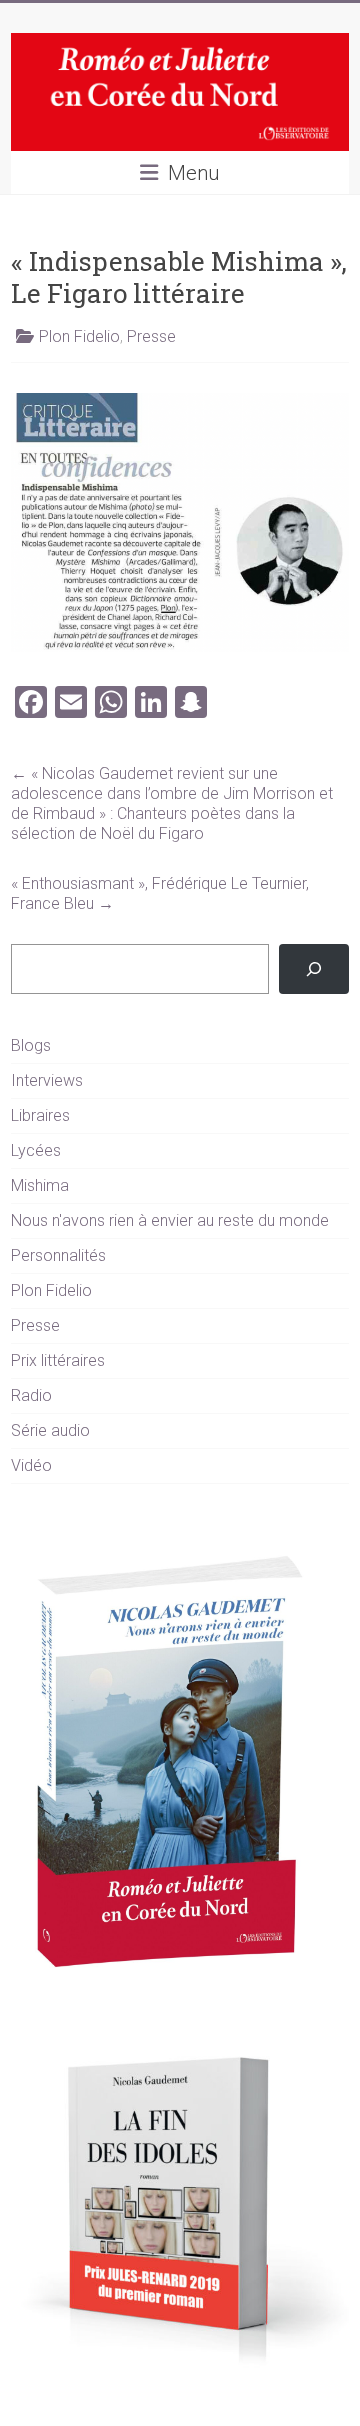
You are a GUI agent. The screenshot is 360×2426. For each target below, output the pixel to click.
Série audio (50, 1430)
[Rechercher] (314, 968)
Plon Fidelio (79, 336)
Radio (31, 1395)
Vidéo (31, 1465)
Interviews (47, 1080)
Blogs (31, 1045)
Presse (151, 336)
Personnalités (58, 1255)
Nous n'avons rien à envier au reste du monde (170, 1220)
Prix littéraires (58, 1360)
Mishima (40, 1185)
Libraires (40, 1115)
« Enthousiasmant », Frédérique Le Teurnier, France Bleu (160, 893)
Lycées (36, 1150)
